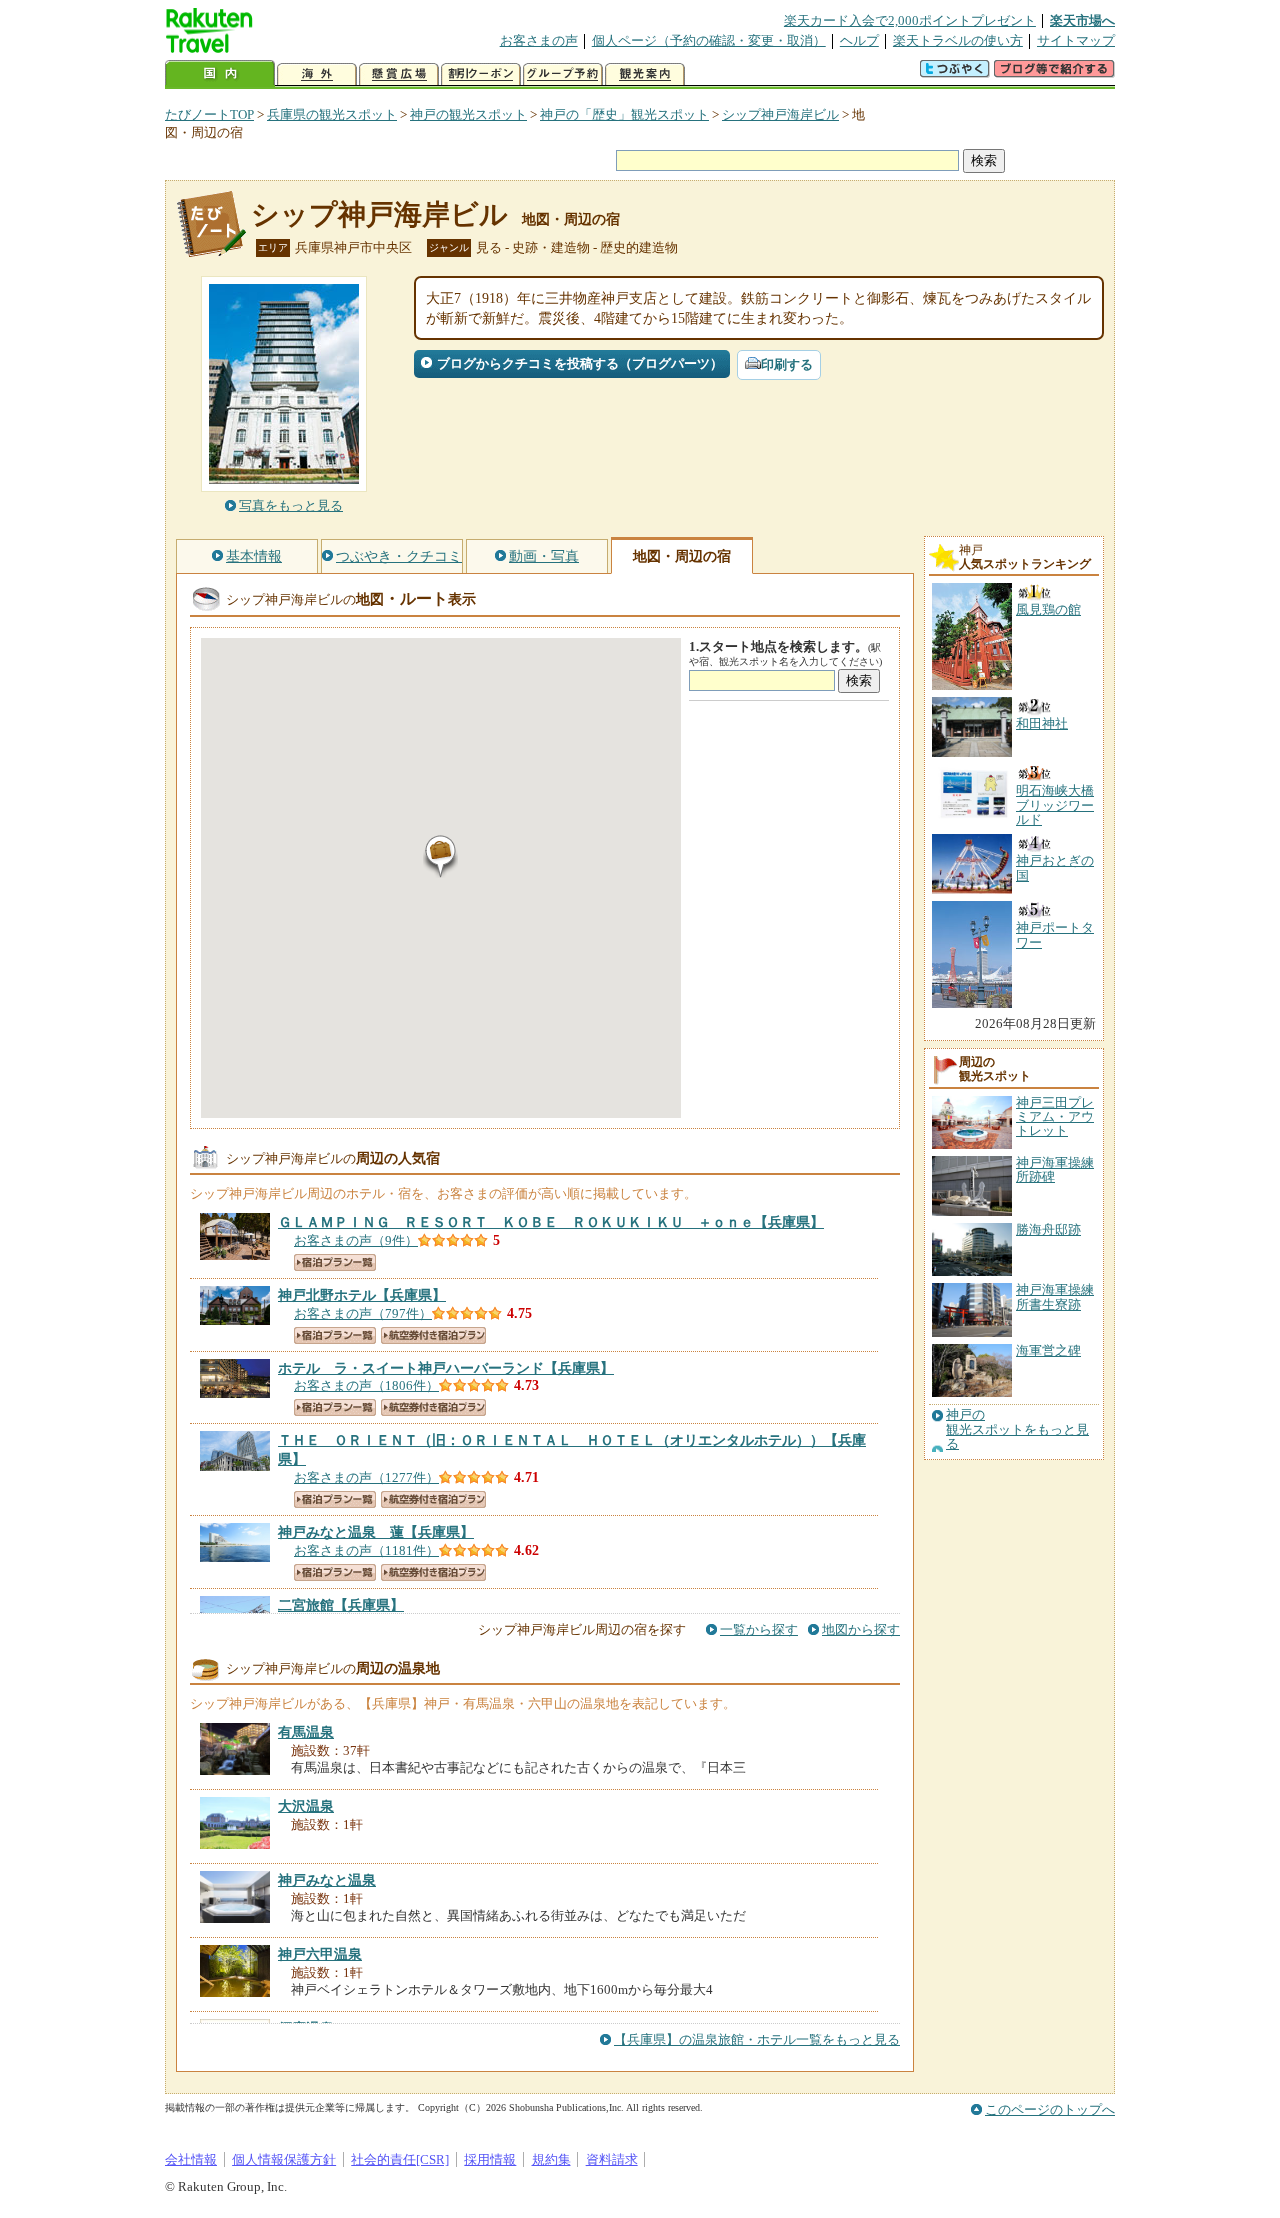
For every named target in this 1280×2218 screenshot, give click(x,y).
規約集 (551, 2159)
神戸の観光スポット (468, 114)
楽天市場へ (1082, 20)
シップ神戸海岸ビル (780, 114)
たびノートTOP (209, 114)
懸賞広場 (399, 74)
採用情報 (490, 2159)
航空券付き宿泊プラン (433, 1335)
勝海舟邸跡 (1048, 1229)
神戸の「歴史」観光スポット (624, 114)
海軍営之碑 (1048, 1350)
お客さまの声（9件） (356, 1240)
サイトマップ (1076, 40)
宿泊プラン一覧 (335, 1262)
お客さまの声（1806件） (366, 1385)
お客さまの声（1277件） (366, 1477)
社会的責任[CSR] (400, 2159)
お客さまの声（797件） (363, 1313)
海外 (317, 74)
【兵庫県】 (551, 1222)
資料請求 (612, 2159)
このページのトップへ (1050, 2109)
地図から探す (861, 1629)
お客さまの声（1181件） (366, 1550)
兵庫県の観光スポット (332, 114)
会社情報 (191, 2159)
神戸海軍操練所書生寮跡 (1055, 1296)
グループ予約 (563, 74)
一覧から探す (759, 1629)
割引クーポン (481, 74)
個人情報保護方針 (284, 2159)
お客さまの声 (539, 40)
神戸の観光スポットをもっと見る (1017, 1429)
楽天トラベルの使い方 (958, 40)
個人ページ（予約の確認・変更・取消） (709, 40)
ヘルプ (859, 40)
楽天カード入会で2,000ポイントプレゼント (910, 20)
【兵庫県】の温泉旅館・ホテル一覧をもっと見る (757, 2039)
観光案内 (645, 74)
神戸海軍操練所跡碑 (1055, 1169)
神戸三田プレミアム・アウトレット (1055, 1117)
